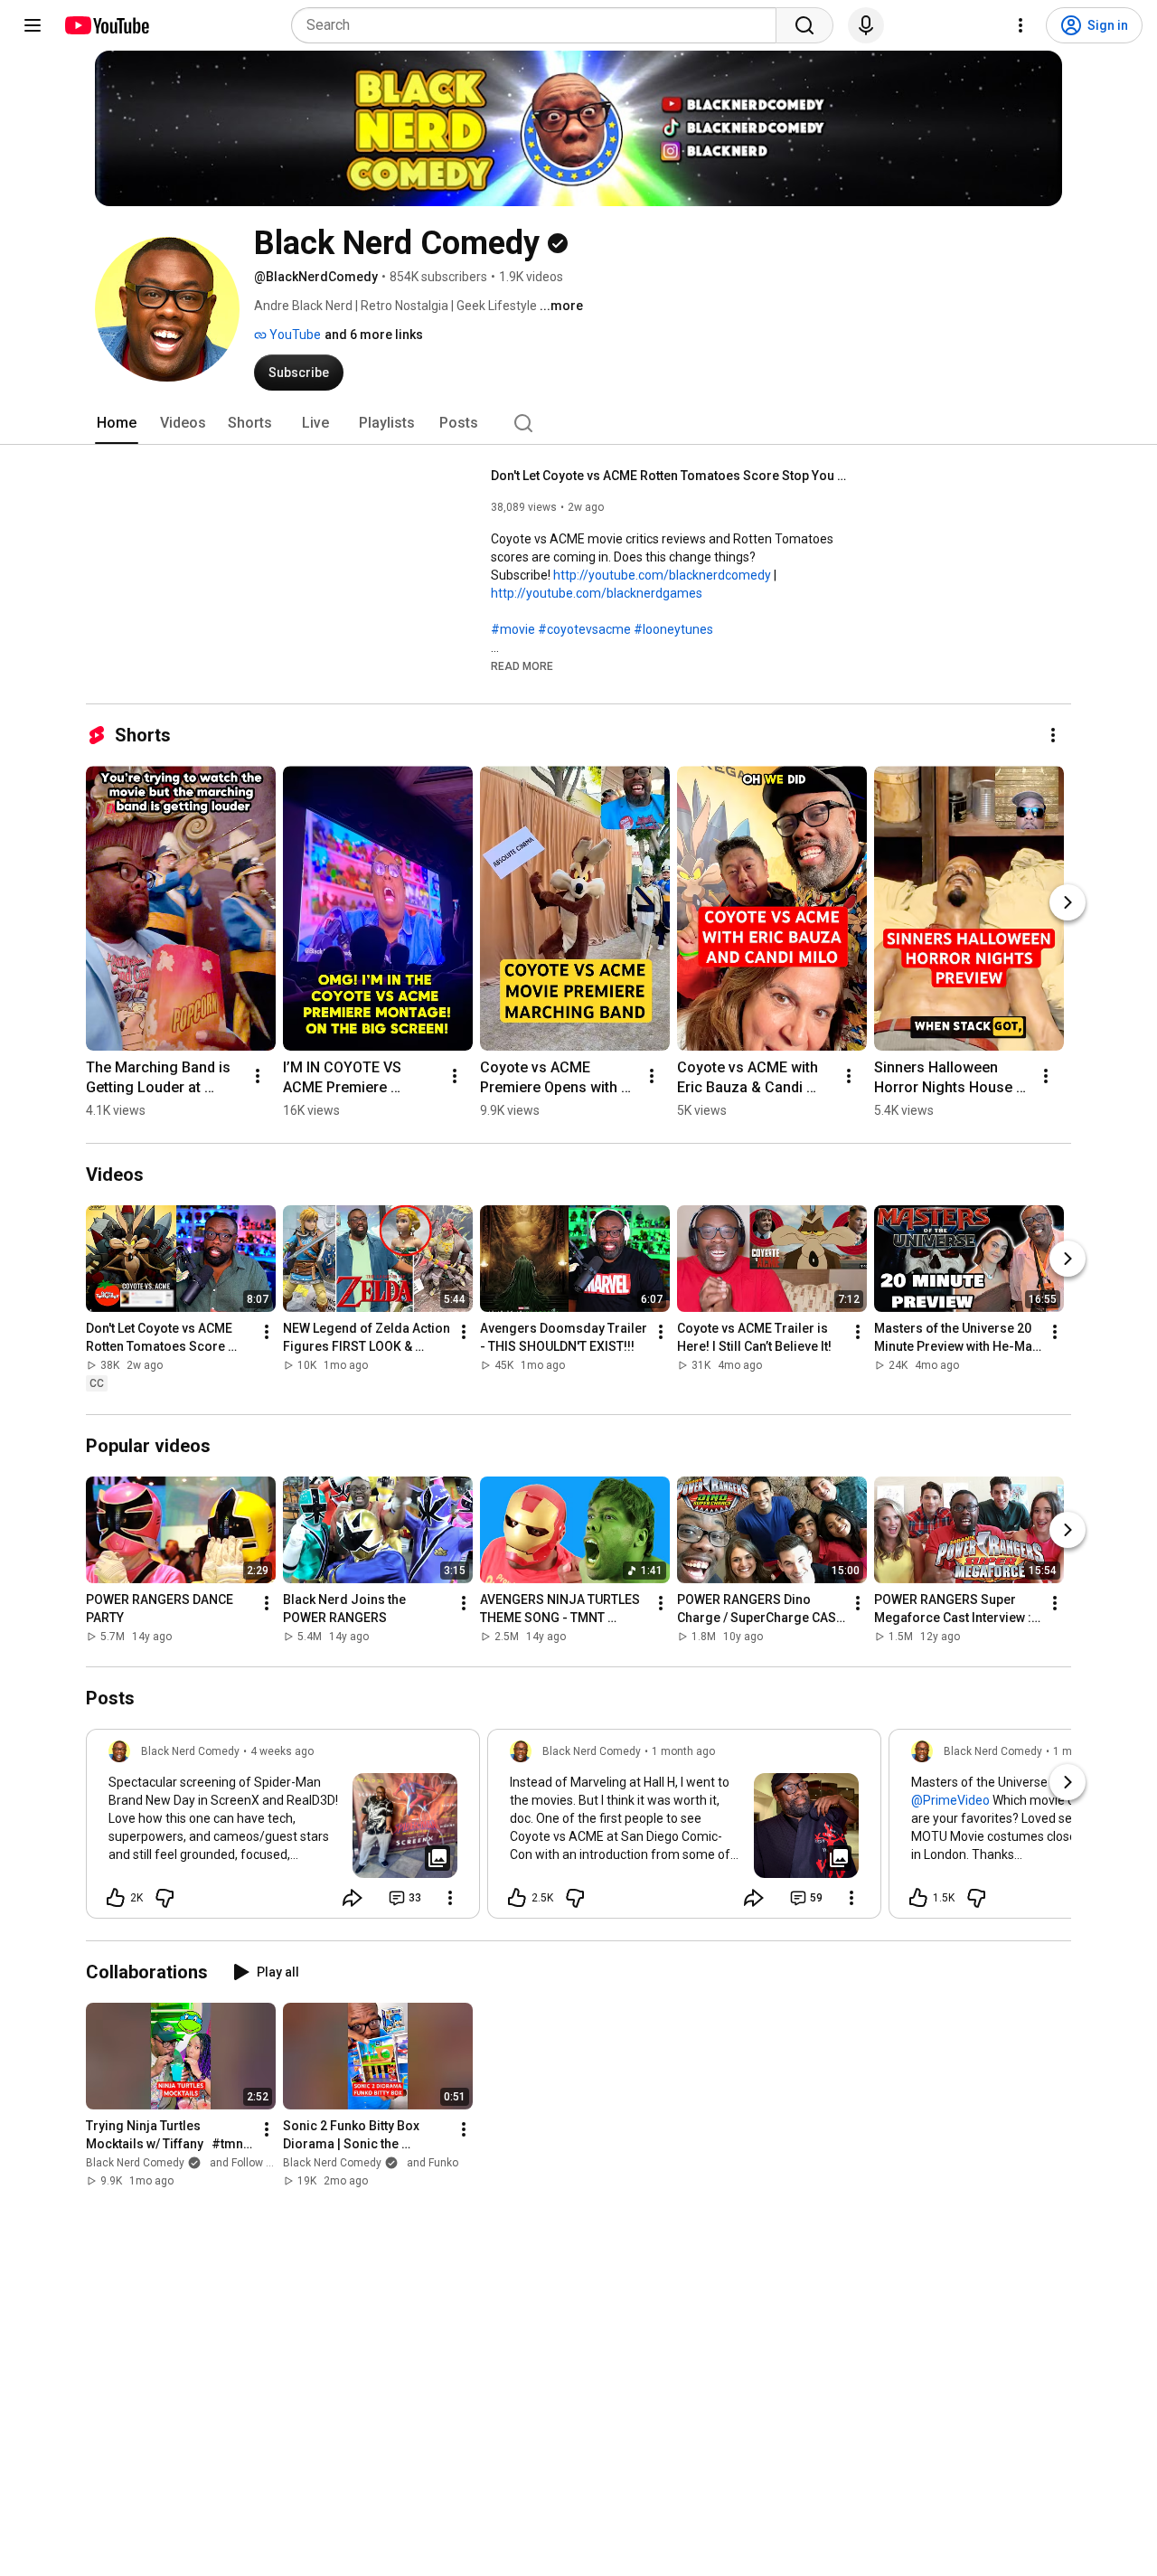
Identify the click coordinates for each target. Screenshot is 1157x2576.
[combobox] (539, 25)
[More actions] (1053, 735)
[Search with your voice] (866, 25)
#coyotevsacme (584, 629)
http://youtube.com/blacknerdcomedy (662, 575)
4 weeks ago (282, 1751)
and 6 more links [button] (374, 335)
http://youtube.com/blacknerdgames (597, 593)
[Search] (804, 25)
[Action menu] (450, 1898)
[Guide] (33, 25)
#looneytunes (673, 629)
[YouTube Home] (106, 25)
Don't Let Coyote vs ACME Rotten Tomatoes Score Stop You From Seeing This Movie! (672, 476)
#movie (513, 629)
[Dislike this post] (165, 1898)
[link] (283, 1829)
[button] (522, 665)
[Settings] (1021, 25)
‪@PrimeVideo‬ (950, 1800)
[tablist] (578, 423)
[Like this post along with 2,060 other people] (116, 1898)
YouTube (294, 335)
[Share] (353, 1898)
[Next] (1068, 902)
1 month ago (683, 1751)
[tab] (117, 423)
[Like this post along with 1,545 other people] (918, 1898)
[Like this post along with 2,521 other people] (517, 1898)
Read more (522, 666)
